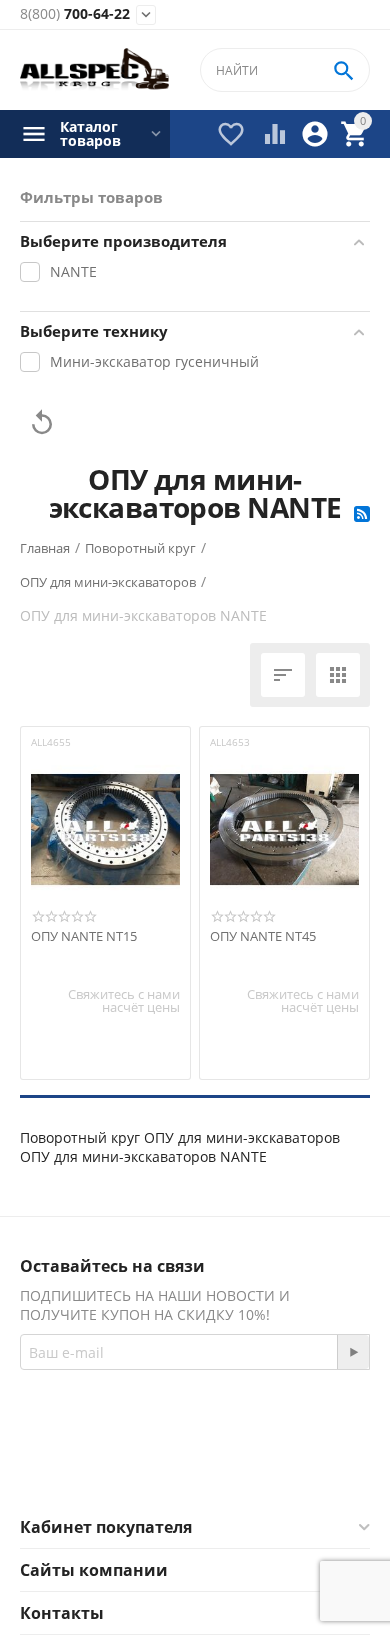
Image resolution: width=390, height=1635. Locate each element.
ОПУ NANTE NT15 (84, 937)
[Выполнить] (353, 1352)
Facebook (167, 1468)
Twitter (274, 1468)
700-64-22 (75, 14)
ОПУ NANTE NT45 (263, 937)
